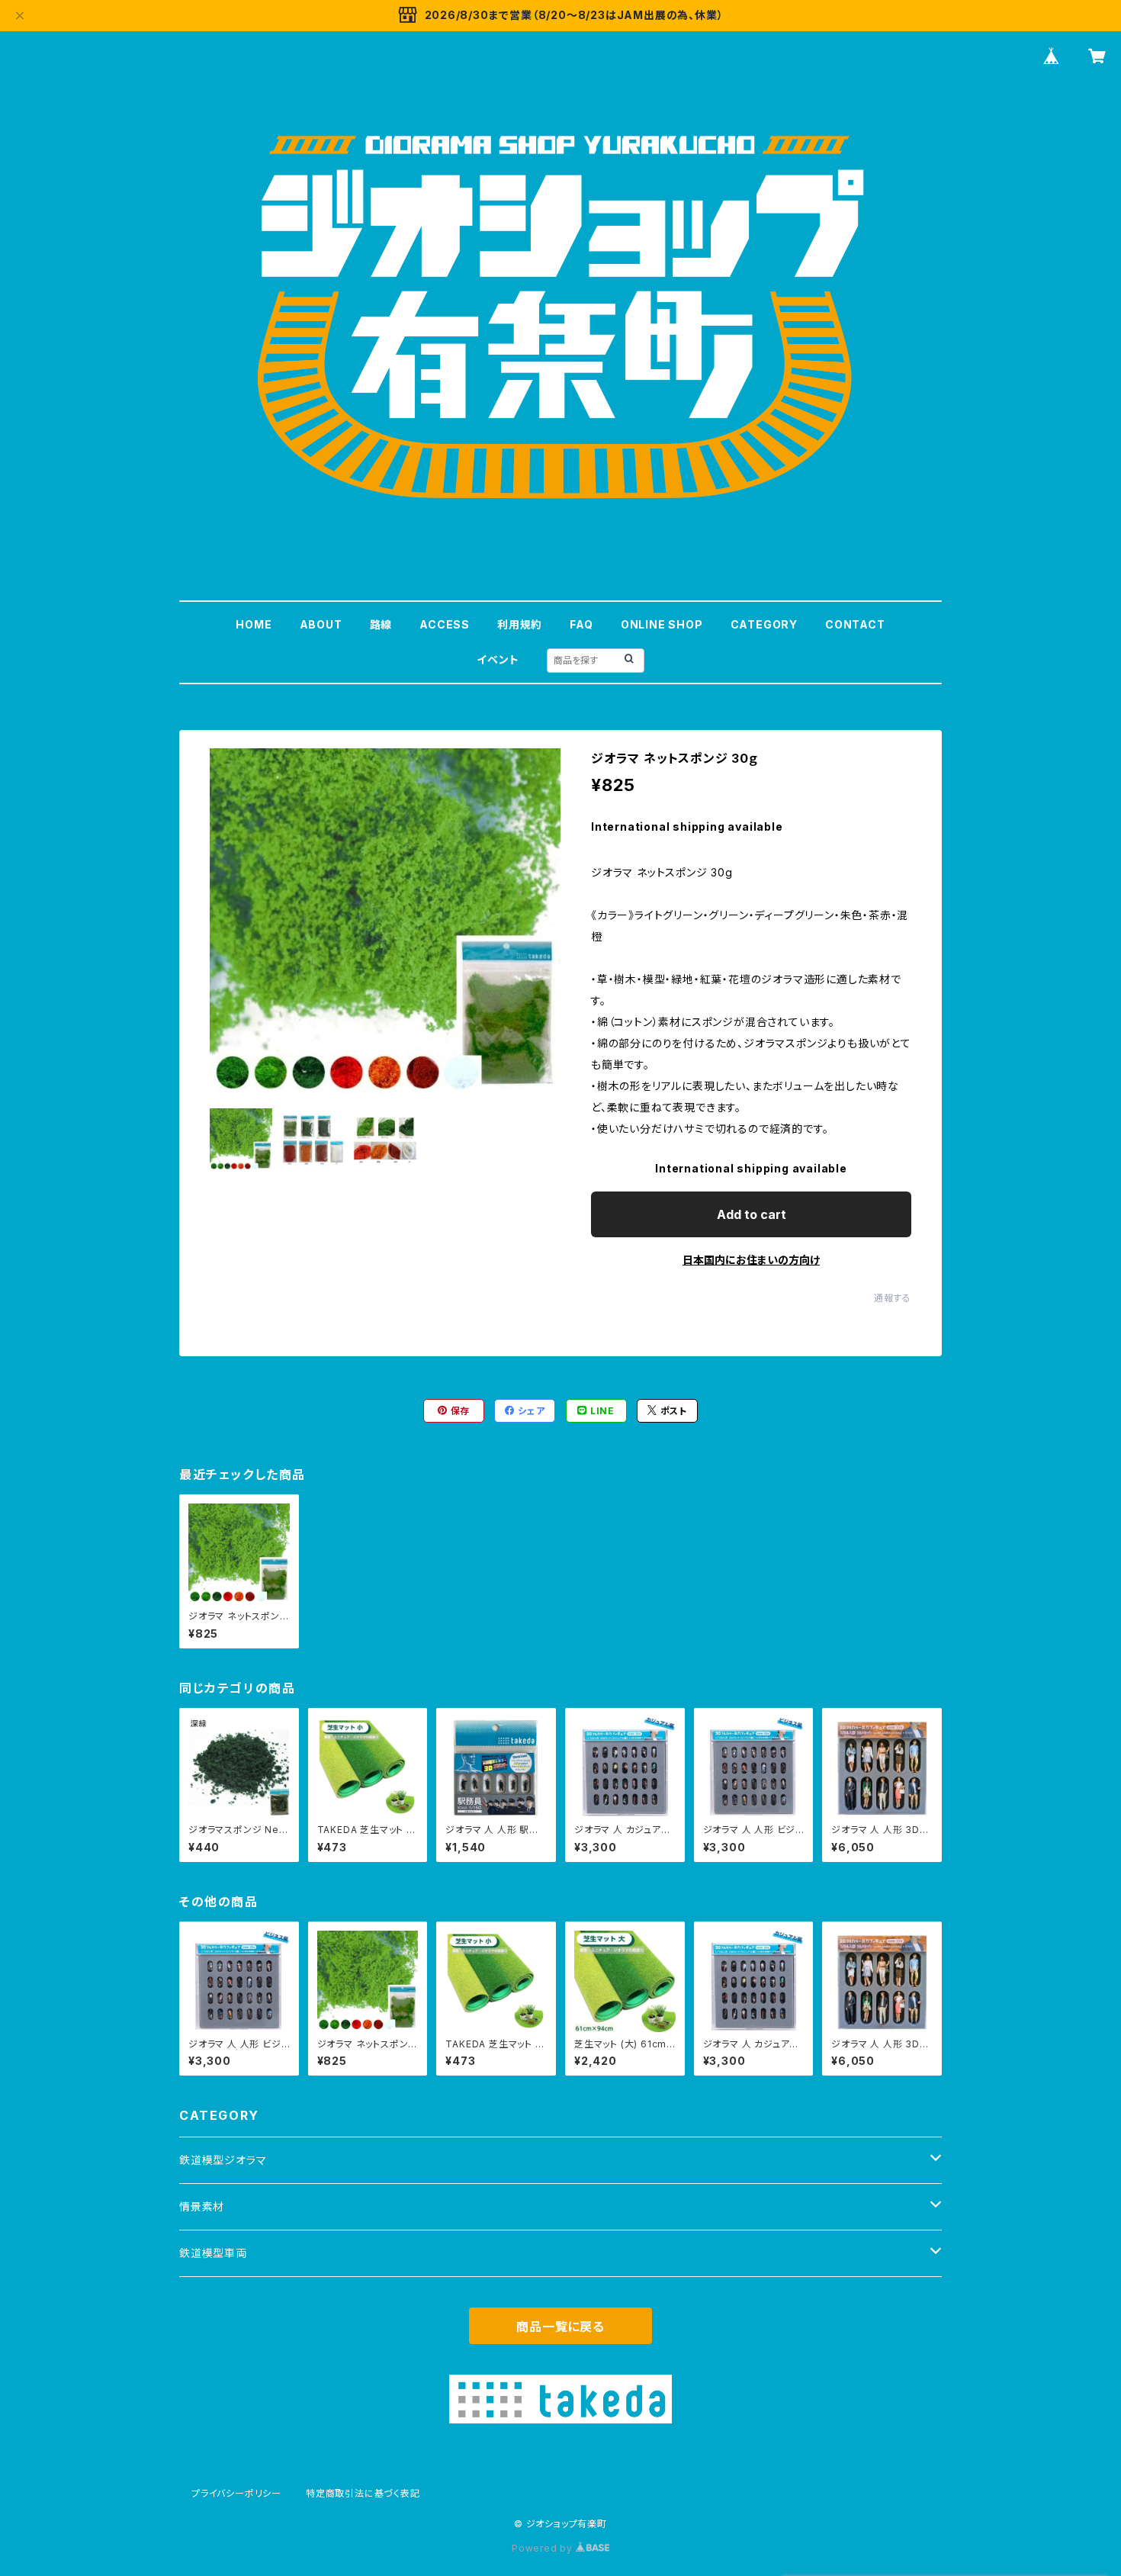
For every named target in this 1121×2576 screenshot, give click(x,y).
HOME (254, 624)
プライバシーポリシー (236, 2493)
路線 (381, 624)
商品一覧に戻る (560, 2327)
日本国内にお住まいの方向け (751, 1260)
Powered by (544, 2548)
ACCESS (445, 624)
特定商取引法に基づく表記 (363, 2493)
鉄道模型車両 (213, 2253)
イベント (498, 659)
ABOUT (321, 624)
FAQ (581, 624)
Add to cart (752, 1214)
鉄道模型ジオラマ (223, 2160)
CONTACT (855, 624)
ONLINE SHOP (662, 624)
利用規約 (520, 624)
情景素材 (202, 2206)
